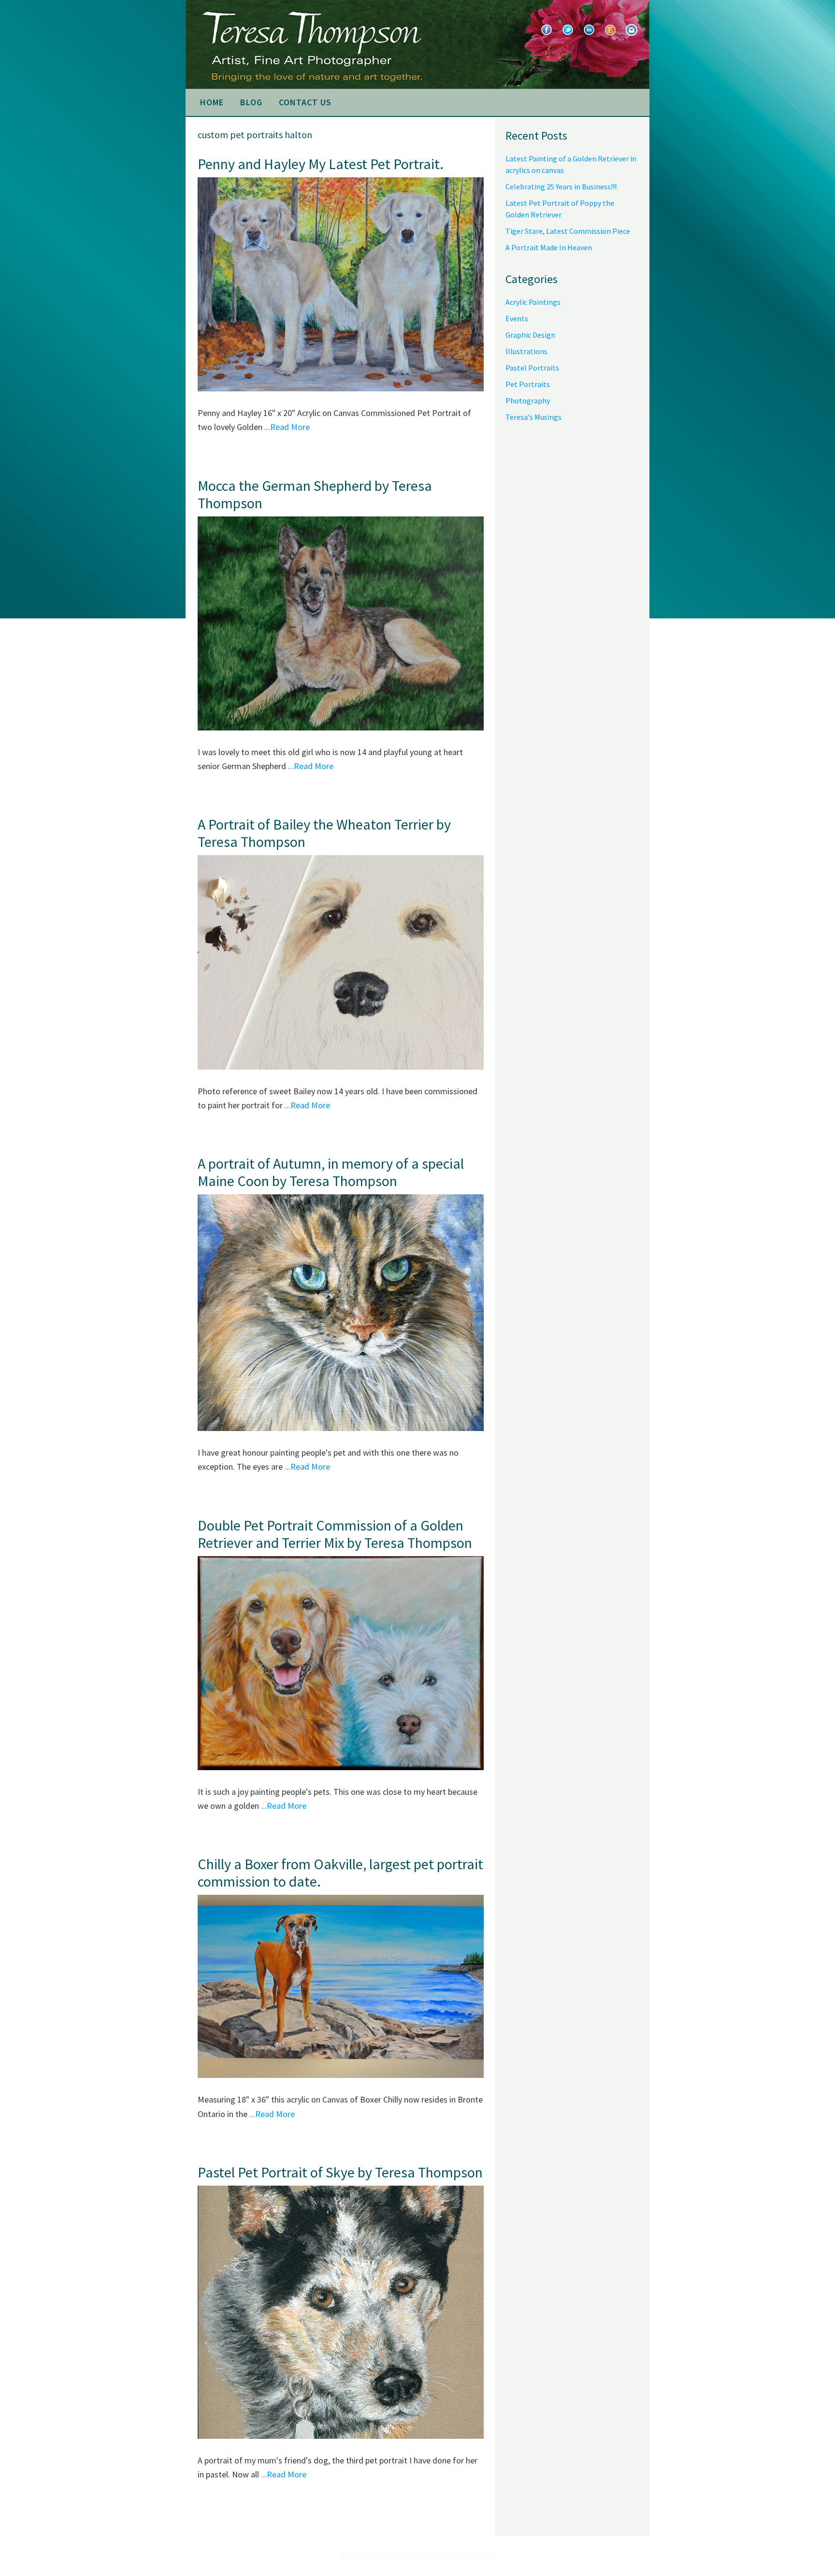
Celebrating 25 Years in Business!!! (561, 186)
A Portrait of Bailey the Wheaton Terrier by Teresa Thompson (324, 833)
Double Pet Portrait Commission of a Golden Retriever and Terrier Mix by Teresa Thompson (335, 1534)
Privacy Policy (474, 2555)
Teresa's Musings (533, 417)
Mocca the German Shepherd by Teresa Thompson (315, 494)
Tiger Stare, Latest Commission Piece (568, 231)
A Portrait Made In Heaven (549, 247)
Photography (528, 401)
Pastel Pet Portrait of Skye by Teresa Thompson (340, 2172)
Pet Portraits (528, 384)
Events (517, 318)
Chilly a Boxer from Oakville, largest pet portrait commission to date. (340, 1873)
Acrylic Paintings (533, 302)
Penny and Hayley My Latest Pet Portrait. (321, 164)
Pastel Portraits (532, 368)
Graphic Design (530, 335)
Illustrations (526, 351)
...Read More (287, 427)
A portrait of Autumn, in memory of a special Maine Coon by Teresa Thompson (331, 1172)
